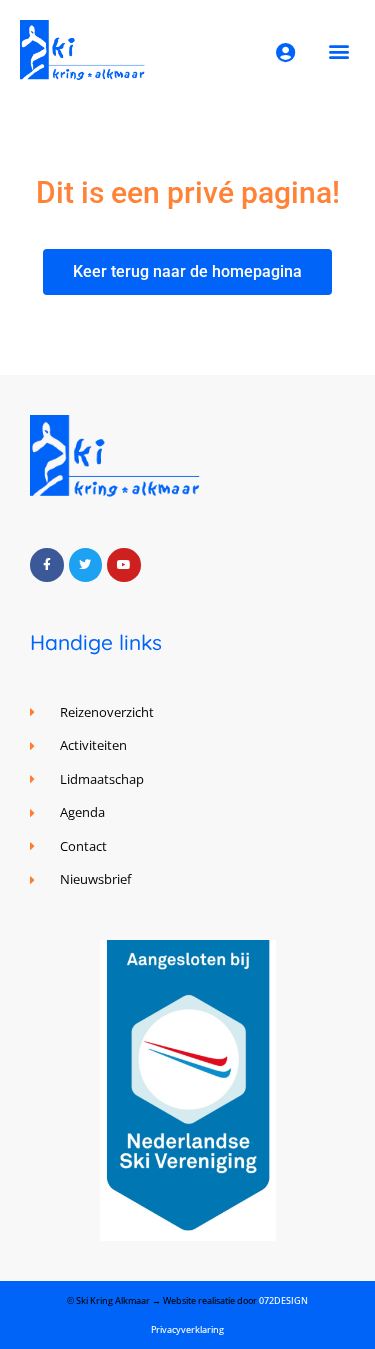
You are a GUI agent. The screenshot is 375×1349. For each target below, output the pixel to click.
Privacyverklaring (187, 1329)
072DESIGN (283, 1300)
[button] (338, 50)
